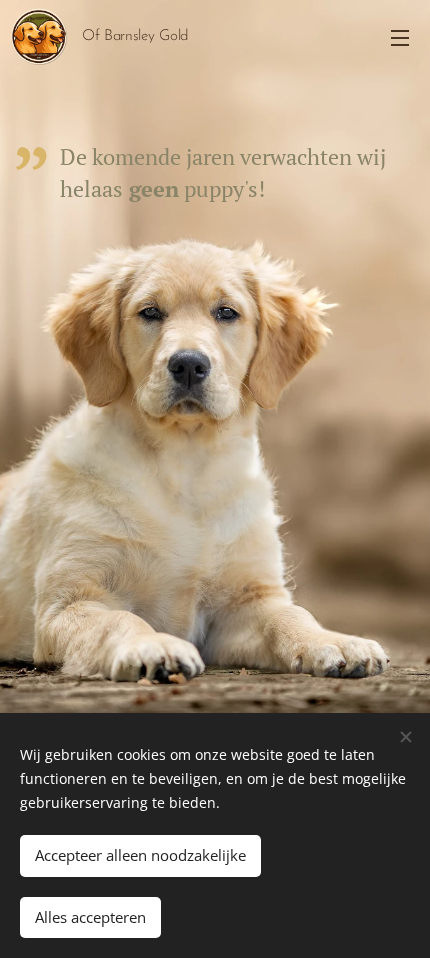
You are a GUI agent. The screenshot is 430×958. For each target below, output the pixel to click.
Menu (400, 37)
